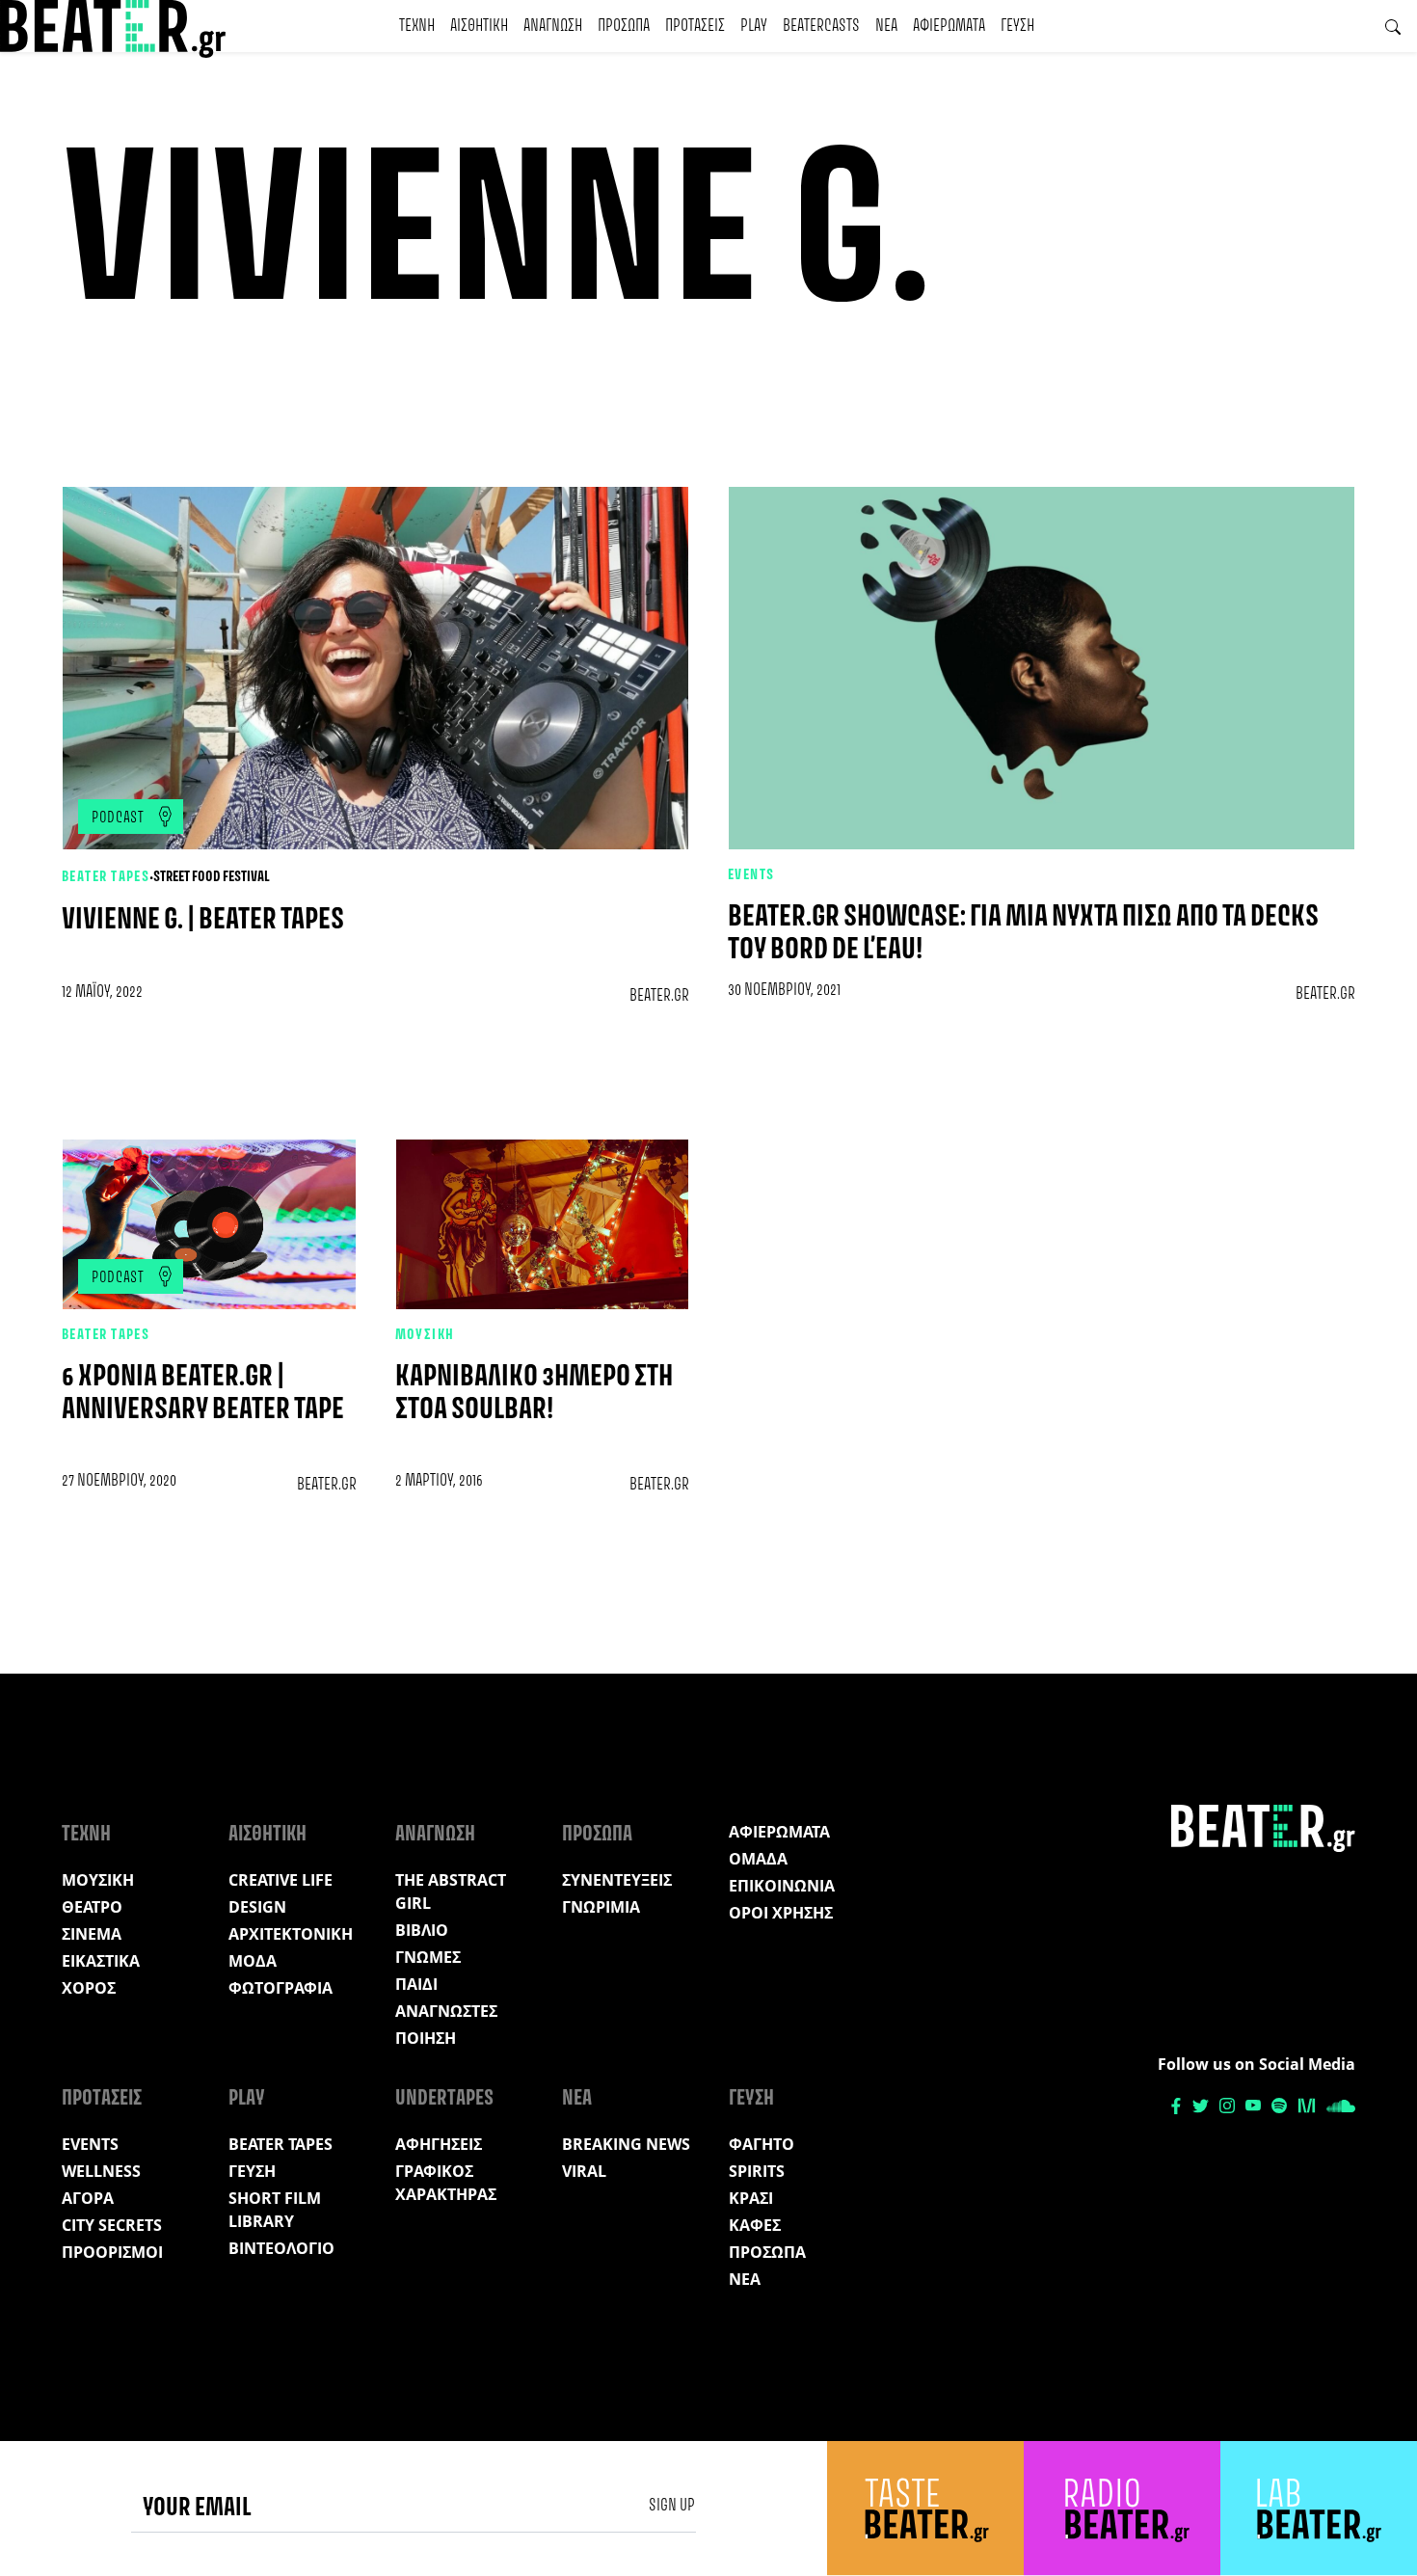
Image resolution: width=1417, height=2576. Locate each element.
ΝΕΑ (886, 26)
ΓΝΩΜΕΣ (428, 1957)
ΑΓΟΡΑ (88, 2198)
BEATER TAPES (106, 877)
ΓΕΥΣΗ (1017, 26)
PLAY (754, 26)
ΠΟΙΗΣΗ (426, 2038)
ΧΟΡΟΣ (89, 1988)
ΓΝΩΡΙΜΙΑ (601, 1907)
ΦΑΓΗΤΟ (762, 2144)
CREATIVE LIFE (281, 1880)
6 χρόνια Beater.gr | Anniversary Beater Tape (203, 1394)
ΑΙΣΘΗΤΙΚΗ (479, 26)
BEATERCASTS (821, 26)
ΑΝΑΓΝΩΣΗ (553, 26)
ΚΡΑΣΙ (751, 2198)
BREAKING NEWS (626, 2144)
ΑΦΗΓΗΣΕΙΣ (439, 2144)
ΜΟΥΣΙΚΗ (425, 1335)
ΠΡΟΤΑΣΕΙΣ (695, 26)
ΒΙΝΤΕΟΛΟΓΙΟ (281, 2248)
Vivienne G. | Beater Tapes (203, 920)
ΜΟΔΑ (253, 1961)
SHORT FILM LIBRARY (275, 2210)
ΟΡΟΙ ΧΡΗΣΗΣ (781, 1913)
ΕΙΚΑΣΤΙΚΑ (101, 1961)
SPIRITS (757, 2171)
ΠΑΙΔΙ (416, 1984)
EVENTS (751, 875)
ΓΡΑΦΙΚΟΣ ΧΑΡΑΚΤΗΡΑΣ (446, 2183)
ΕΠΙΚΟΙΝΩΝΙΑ (782, 1886)
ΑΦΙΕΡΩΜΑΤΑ (949, 26)
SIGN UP (672, 2506)
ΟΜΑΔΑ (758, 1859)
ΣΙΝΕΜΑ (92, 1934)
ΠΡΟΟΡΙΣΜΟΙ (112, 2252)
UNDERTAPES (444, 2099)
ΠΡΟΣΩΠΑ (624, 26)
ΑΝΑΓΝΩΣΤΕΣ (446, 2011)
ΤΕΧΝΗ (417, 26)
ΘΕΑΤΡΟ (92, 1907)
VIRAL (584, 2171)
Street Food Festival (212, 877)
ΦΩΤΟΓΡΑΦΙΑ (281, 1988)
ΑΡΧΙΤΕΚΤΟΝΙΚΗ (291, 1934)
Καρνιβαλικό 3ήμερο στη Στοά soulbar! (534, 1394)
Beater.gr (659, 996)
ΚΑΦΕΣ (755, 2225)
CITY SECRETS (112, 2225)
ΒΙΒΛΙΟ (422, 1930)
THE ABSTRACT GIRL (451, 1892)
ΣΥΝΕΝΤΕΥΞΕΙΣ (617, 1880)
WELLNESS (101, 2171)
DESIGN (257, 1907)
